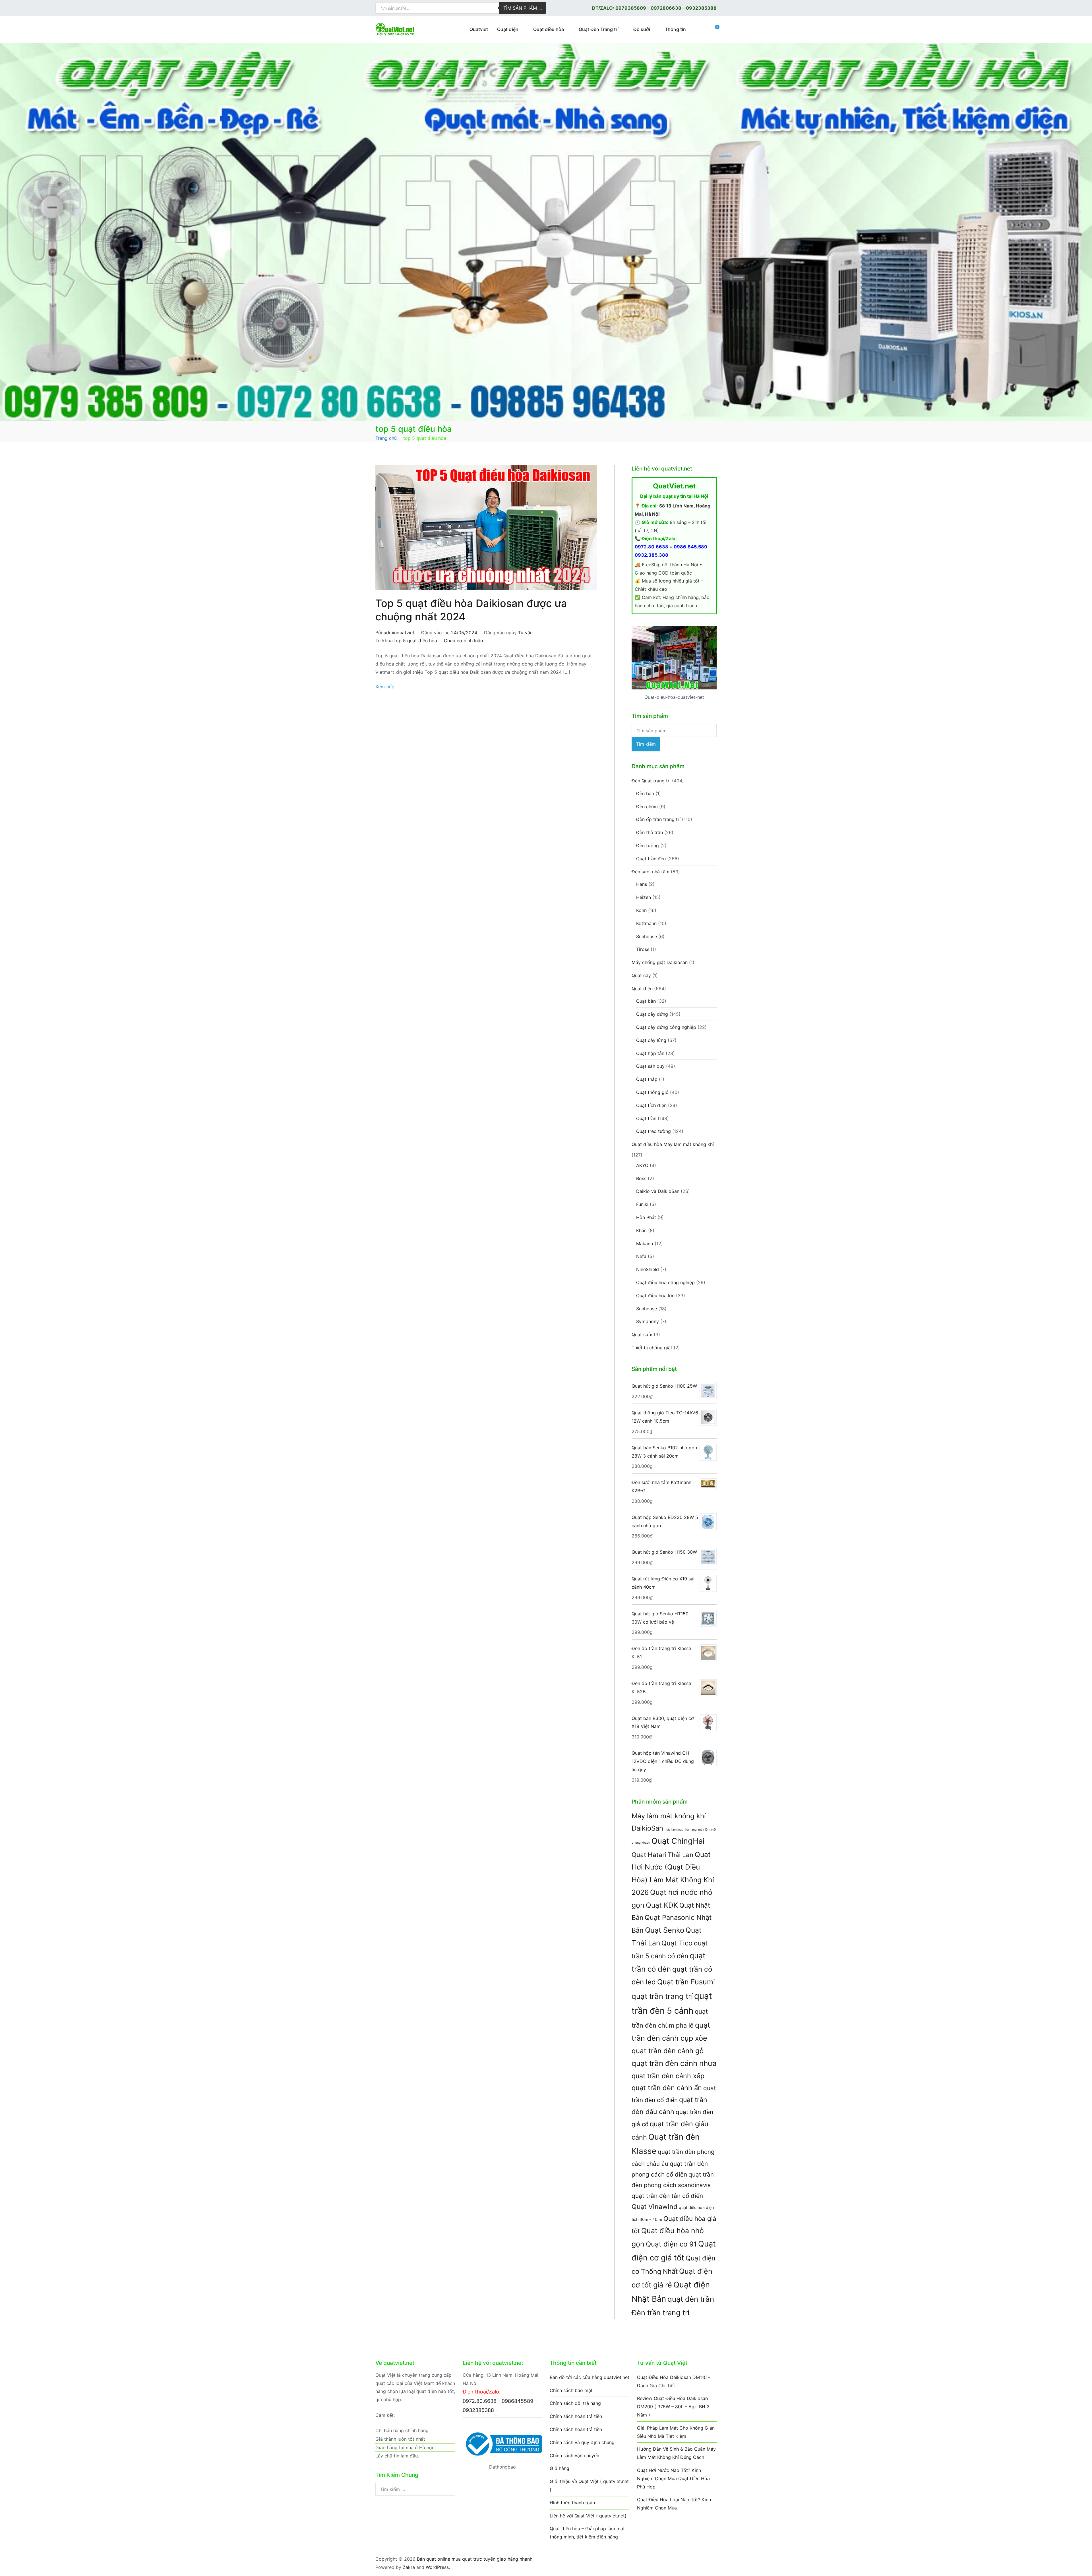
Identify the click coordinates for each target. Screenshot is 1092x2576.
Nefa (641, 1256)
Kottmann (646, 923)
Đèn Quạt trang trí (651, 781)
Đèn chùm (647, 807)
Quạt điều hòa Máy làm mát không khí (673, 1144)
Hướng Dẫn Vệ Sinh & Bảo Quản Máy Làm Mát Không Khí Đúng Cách (676, 2453)
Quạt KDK (662, 1905)
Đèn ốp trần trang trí (658, 819)
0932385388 (701, 8)
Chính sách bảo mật (571, 2390)
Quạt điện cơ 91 (671, 2244)
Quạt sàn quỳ (650, 1066)
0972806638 (666, 8)
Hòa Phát (646, 1217)
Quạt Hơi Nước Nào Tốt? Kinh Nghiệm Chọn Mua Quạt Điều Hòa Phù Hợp (673, 2478)
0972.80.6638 (652, 547)
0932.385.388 (652, 555)
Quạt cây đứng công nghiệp (666, 1027)
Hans (642, 884)
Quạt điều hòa (549, 29)
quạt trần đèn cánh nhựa (674, 2063)
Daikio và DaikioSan (658, 1191)
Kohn (641, 910)
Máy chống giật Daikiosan (660, 962)
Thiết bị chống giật (652, 1348)
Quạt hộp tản (650, 1053)
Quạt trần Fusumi (686, 1982)
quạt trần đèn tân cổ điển (667, 2196)
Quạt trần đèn (651, 859)
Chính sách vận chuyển (574, 2455)
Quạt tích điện (651, 1105)
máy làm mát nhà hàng (681, 1830)
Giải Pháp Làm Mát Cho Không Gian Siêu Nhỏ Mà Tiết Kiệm (676, 2432)
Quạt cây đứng (652, 1014)
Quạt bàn (646, 1001)
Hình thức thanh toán (572, 2503)
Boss (641, 1178)
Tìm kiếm (646, 744)
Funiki (642, 1204)
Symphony (648, 1321)
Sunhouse (647, 936)
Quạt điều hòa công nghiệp (665, 1282)
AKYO (642, 1165)
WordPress (437, 2567)
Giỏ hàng (560, 2468)
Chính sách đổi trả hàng (575, 2403)
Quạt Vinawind (654, 2207)
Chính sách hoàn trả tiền (576, 2416)
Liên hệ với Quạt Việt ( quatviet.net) (588, 2516)
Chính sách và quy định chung (582, 2442)
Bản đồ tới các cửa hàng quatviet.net (590, 2377)
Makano (645, 1244)
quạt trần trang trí (662, 1996)
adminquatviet (399, 633)
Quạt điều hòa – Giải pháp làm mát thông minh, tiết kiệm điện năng (587, 2533)
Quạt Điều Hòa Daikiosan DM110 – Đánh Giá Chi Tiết (674, 2381)
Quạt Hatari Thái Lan (662, 1855)
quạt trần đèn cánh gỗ (668, 2051)
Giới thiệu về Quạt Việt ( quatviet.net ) (589, 2485)
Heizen (644, 897)
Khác (641, 1230)
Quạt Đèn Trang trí (599, 29)
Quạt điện (508, 29)
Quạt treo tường (653, 1131)
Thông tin (675, 29)
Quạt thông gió (652, 1092)
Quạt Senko (665, 1930)
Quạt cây (641, 975)
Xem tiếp (385, 687)
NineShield (648, 1269)
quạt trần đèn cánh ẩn (667, 2088)
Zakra (409, 2567)
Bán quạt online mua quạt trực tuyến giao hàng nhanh (475, 2559)
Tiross (643, 949)
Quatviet (479, 29)
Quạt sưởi (642, 1334)
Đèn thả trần (650, 832)
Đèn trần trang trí (660, 2313)
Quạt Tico (677, 1943)
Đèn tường (648, 845)
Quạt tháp (647, 1079)
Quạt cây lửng (651, 1040)
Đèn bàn (645, 793)
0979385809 (631, 8)
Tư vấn (525, 633)
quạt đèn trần (691, 2299)
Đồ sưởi (642, 29)
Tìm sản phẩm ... (523, 8)
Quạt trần (646, 1118)
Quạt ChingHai (678, 1841)
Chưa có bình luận (463, 641)
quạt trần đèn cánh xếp (668, 2076)
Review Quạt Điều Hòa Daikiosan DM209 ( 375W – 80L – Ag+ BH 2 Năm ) (673, 2407)
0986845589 (517, 2401)
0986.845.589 (690, 547)
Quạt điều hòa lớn (655, 1296)
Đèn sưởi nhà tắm (651, 872)
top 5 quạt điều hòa (416, 641)
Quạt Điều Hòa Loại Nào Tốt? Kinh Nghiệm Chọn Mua (674, 2504)
